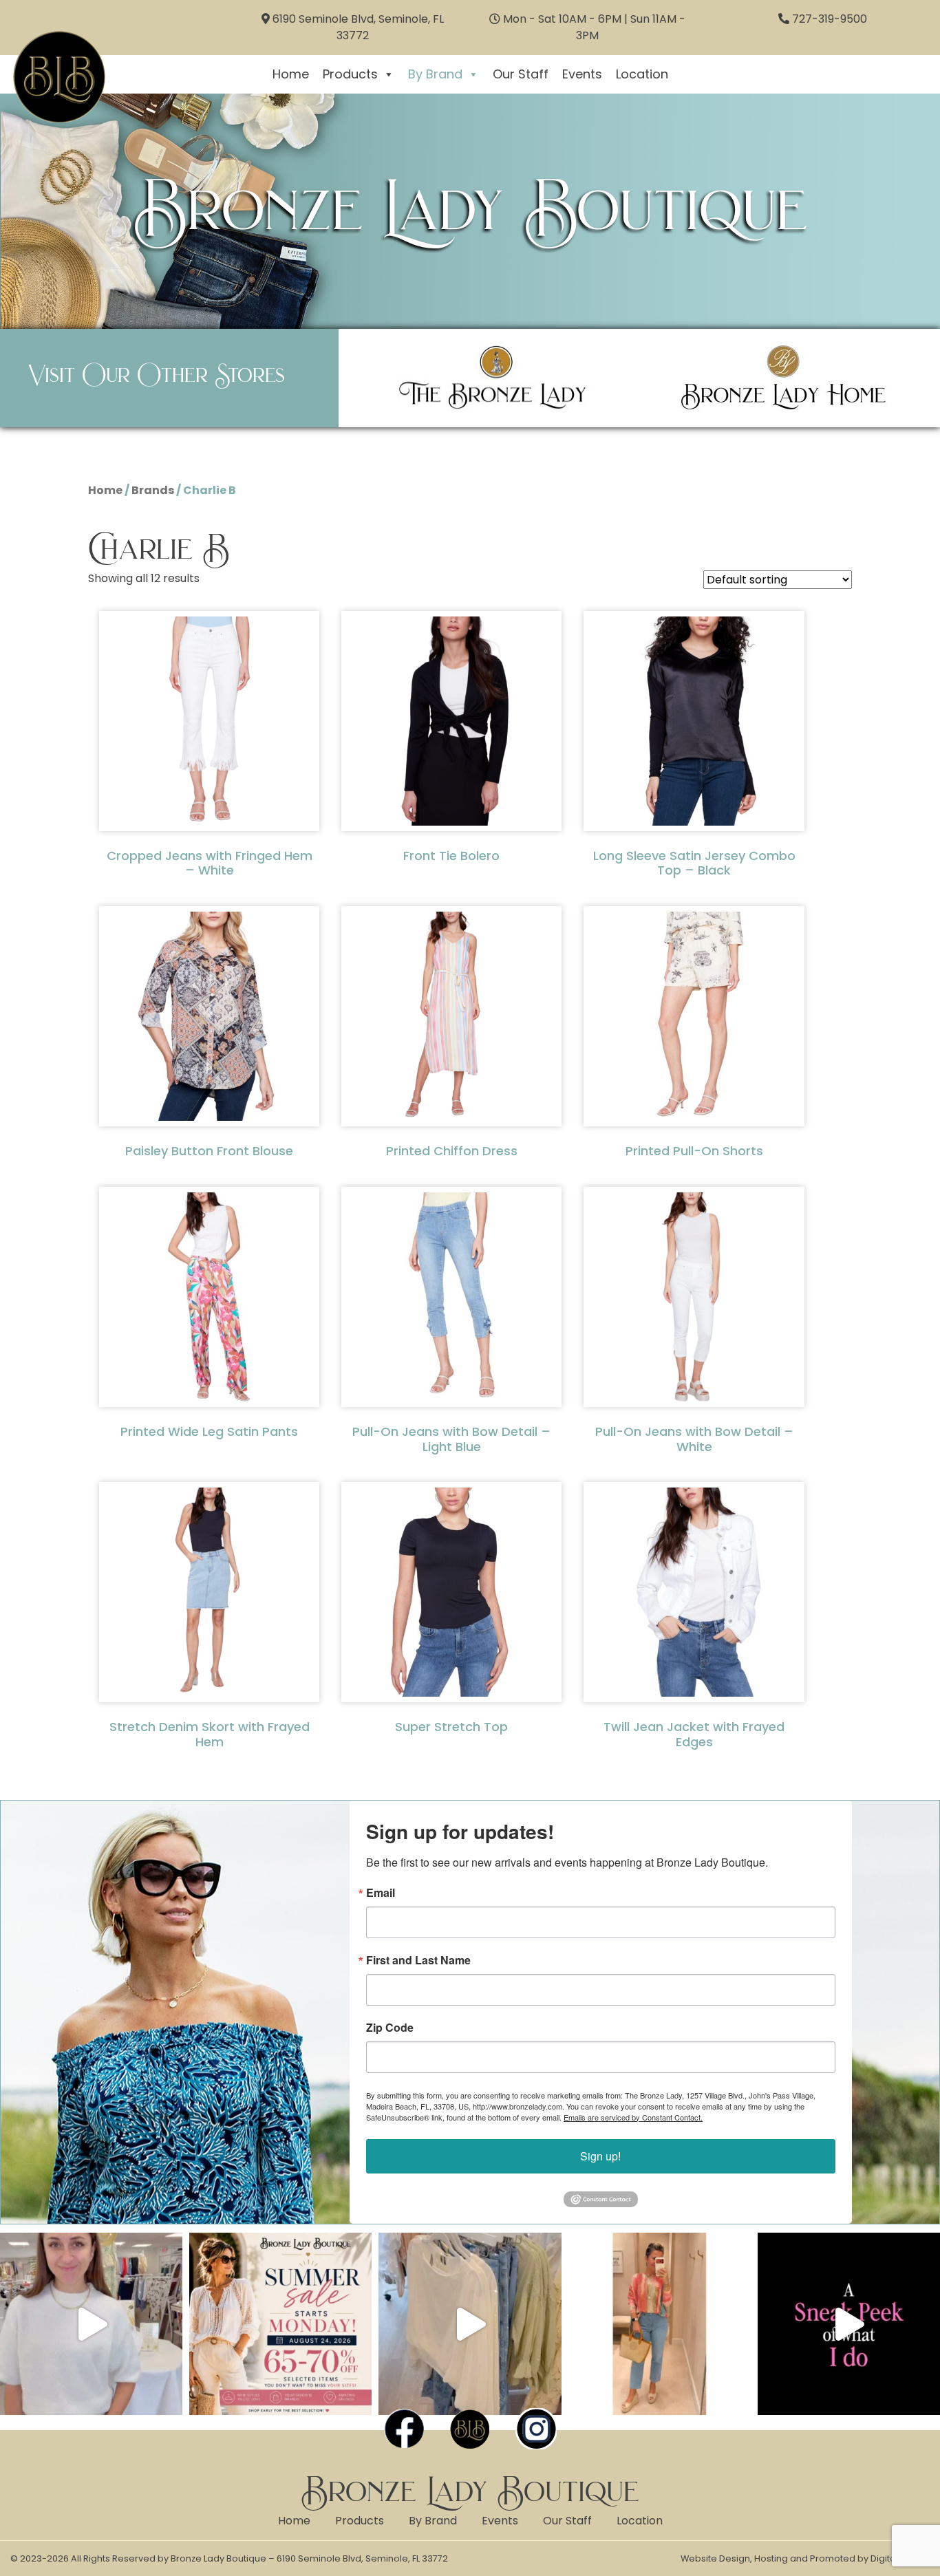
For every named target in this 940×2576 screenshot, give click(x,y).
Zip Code (390, 2028)
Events (582, 74)
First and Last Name (418, 1960)
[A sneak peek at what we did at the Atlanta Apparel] (849, 2324)
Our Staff (521, 74)
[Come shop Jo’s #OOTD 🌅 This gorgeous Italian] (660, 2324)
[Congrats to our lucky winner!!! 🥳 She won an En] (91, 2324)
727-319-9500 (830, 19)
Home (291, 74)
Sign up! (600, 2156)
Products (350, 74)
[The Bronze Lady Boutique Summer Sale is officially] (280, 2324)
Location (642, 74)
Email (381, 1893)
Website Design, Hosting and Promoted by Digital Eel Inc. (805, 2558)
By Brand (435, 74)
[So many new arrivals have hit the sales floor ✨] (470, 2324)
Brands (153, 490)
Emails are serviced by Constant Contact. (633, 2117)
